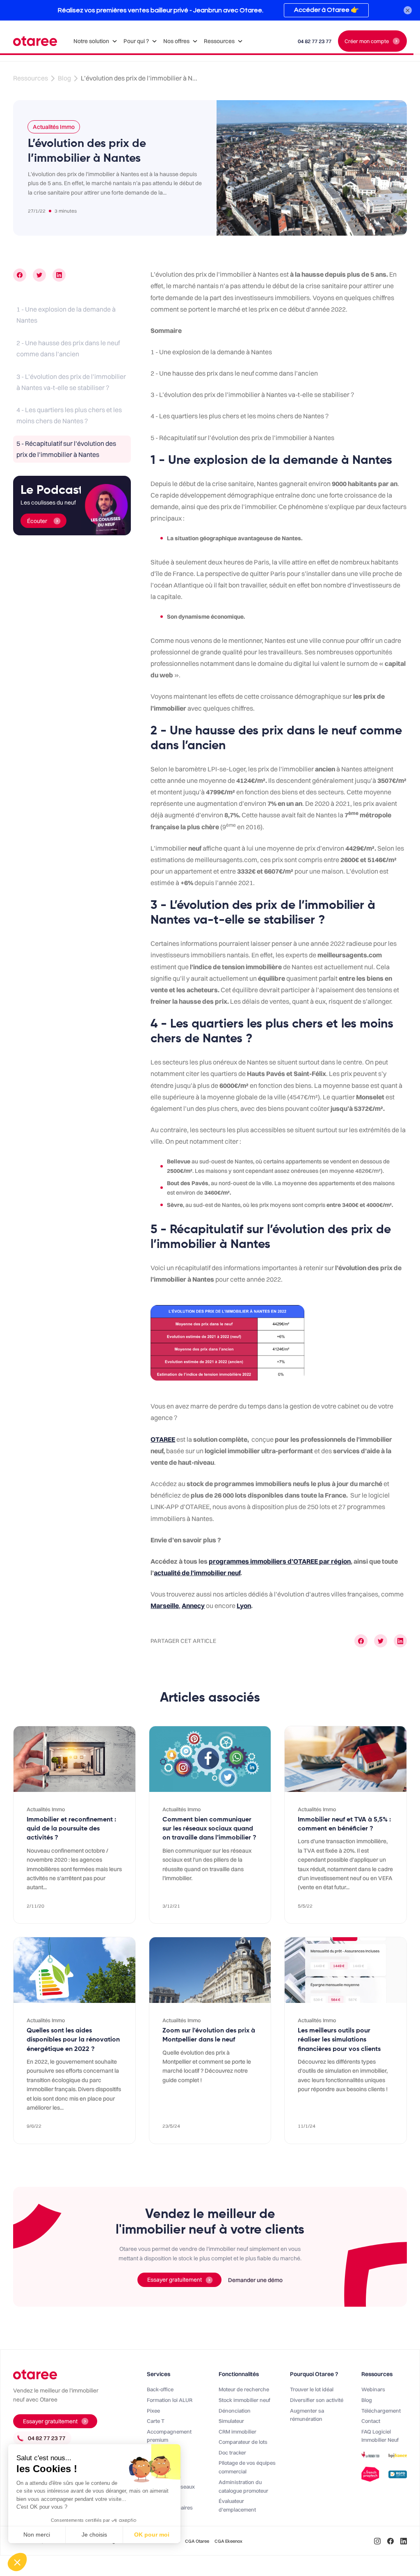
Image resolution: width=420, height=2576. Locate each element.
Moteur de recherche (244, 2389)
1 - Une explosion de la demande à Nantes (66, 315)
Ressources (31, 78)
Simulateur (231, 2421)
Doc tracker (232, 2452)
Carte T (156, 2421)
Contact (371, 2421)
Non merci (37, 2535)
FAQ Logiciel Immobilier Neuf (380, 2436)
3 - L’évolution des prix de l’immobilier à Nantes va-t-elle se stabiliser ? (71, 382)
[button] (95, 41)
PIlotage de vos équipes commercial (247, 2467)
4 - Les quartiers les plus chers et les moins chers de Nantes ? (69, 415)
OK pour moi (152, 2535)
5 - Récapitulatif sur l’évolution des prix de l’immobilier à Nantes (66, 449)
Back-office (160, 2389)
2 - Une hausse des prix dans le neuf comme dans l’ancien (68, 348)
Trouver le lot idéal (312, 2389)
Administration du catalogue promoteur (243, 2486)
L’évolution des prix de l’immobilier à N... (139, 78)
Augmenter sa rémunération (307, 2415)
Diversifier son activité (317, 2400)
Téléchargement (381, 2411)
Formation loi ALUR (170, 2400)
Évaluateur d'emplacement (237, 2505)
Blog (64, 78)
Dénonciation (235, 2411)
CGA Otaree (197, 2541)
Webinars (373, 2389)
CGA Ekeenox (228, 2541)
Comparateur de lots (243, 2442)
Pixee (153, 2411)
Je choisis (94, 2535)
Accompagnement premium (169, 2436)
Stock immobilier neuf (244, 2400)
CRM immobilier (237, 2431)
